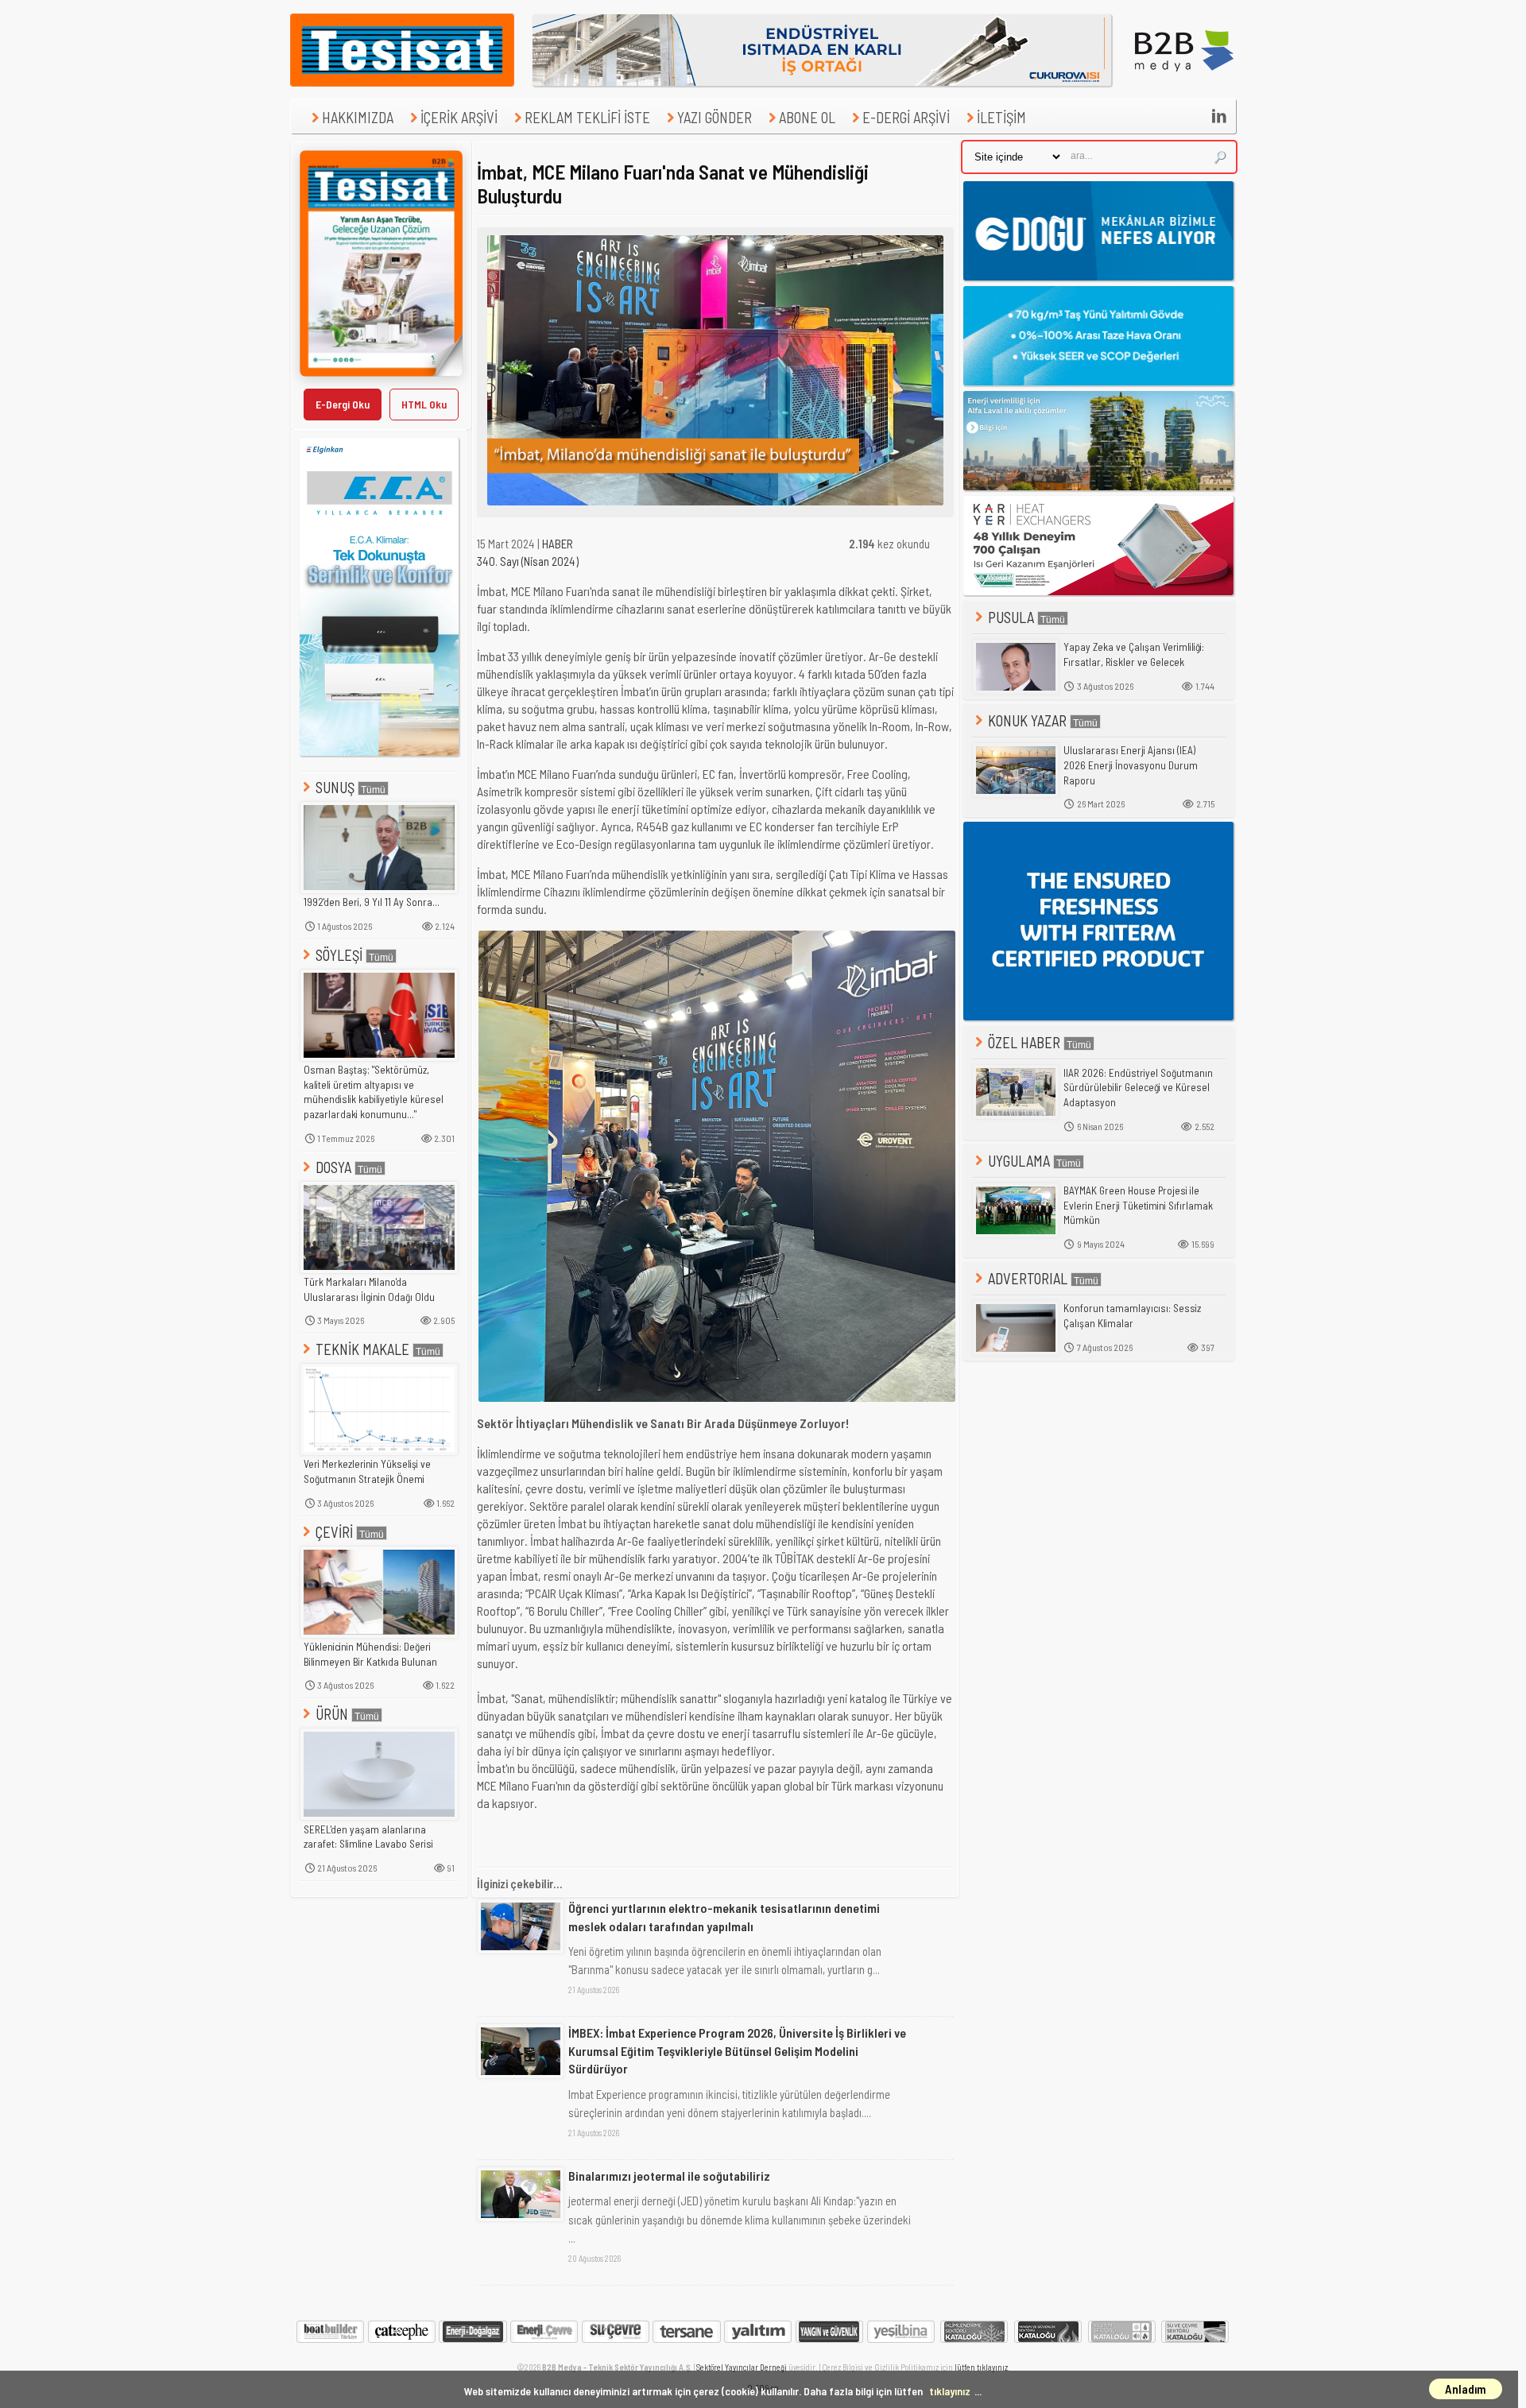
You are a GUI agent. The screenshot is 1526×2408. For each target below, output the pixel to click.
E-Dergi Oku (343, 404)
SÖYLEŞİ (339, 955)
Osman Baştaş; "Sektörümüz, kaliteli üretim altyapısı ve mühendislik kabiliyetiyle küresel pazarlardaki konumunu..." (374, 1092)
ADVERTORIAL (1028, 1278)
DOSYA (333, 1167)
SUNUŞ (335, 787)
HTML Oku (424, 404)
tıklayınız (950, 2391)
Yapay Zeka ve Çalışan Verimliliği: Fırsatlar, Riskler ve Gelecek (1134, 654)
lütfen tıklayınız (981, 2367)
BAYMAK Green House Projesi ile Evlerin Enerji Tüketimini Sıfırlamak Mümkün (1138, 1205)
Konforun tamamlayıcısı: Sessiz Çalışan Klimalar (1132, 1316)
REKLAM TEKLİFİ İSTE (587, 117)
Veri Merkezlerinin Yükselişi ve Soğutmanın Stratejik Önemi (367, 1471)
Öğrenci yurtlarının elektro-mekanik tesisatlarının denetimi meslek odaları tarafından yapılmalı (724, 1916)
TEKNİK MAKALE (362, 1349)
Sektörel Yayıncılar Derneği (742, 2367)
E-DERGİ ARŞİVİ (906, 117)
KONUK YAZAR (1027, 720)
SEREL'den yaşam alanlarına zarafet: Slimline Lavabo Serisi (368, 1837)
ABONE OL (807, 117)
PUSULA (1011, 617)
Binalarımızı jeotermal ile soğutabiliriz (669, 2176)
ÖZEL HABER (1024, 1042)
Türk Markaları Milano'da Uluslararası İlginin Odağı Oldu (369, 1289)
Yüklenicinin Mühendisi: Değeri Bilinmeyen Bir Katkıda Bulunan (370, 1654)
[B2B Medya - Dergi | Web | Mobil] (1184, 82)
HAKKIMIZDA (358, 117)
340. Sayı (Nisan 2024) (528, 561)
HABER (558, 544)
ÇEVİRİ (334, 1532)
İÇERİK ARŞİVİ (459, 117)
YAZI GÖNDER (715, 117)
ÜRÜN (332, 1714)
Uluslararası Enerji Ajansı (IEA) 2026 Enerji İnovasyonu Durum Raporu (1131, 765)
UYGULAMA (1019, 1161)
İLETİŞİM (1001, 117)
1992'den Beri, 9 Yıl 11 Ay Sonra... (372, 902)
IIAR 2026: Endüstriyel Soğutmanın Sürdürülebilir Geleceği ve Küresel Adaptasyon (1138, 1088)
